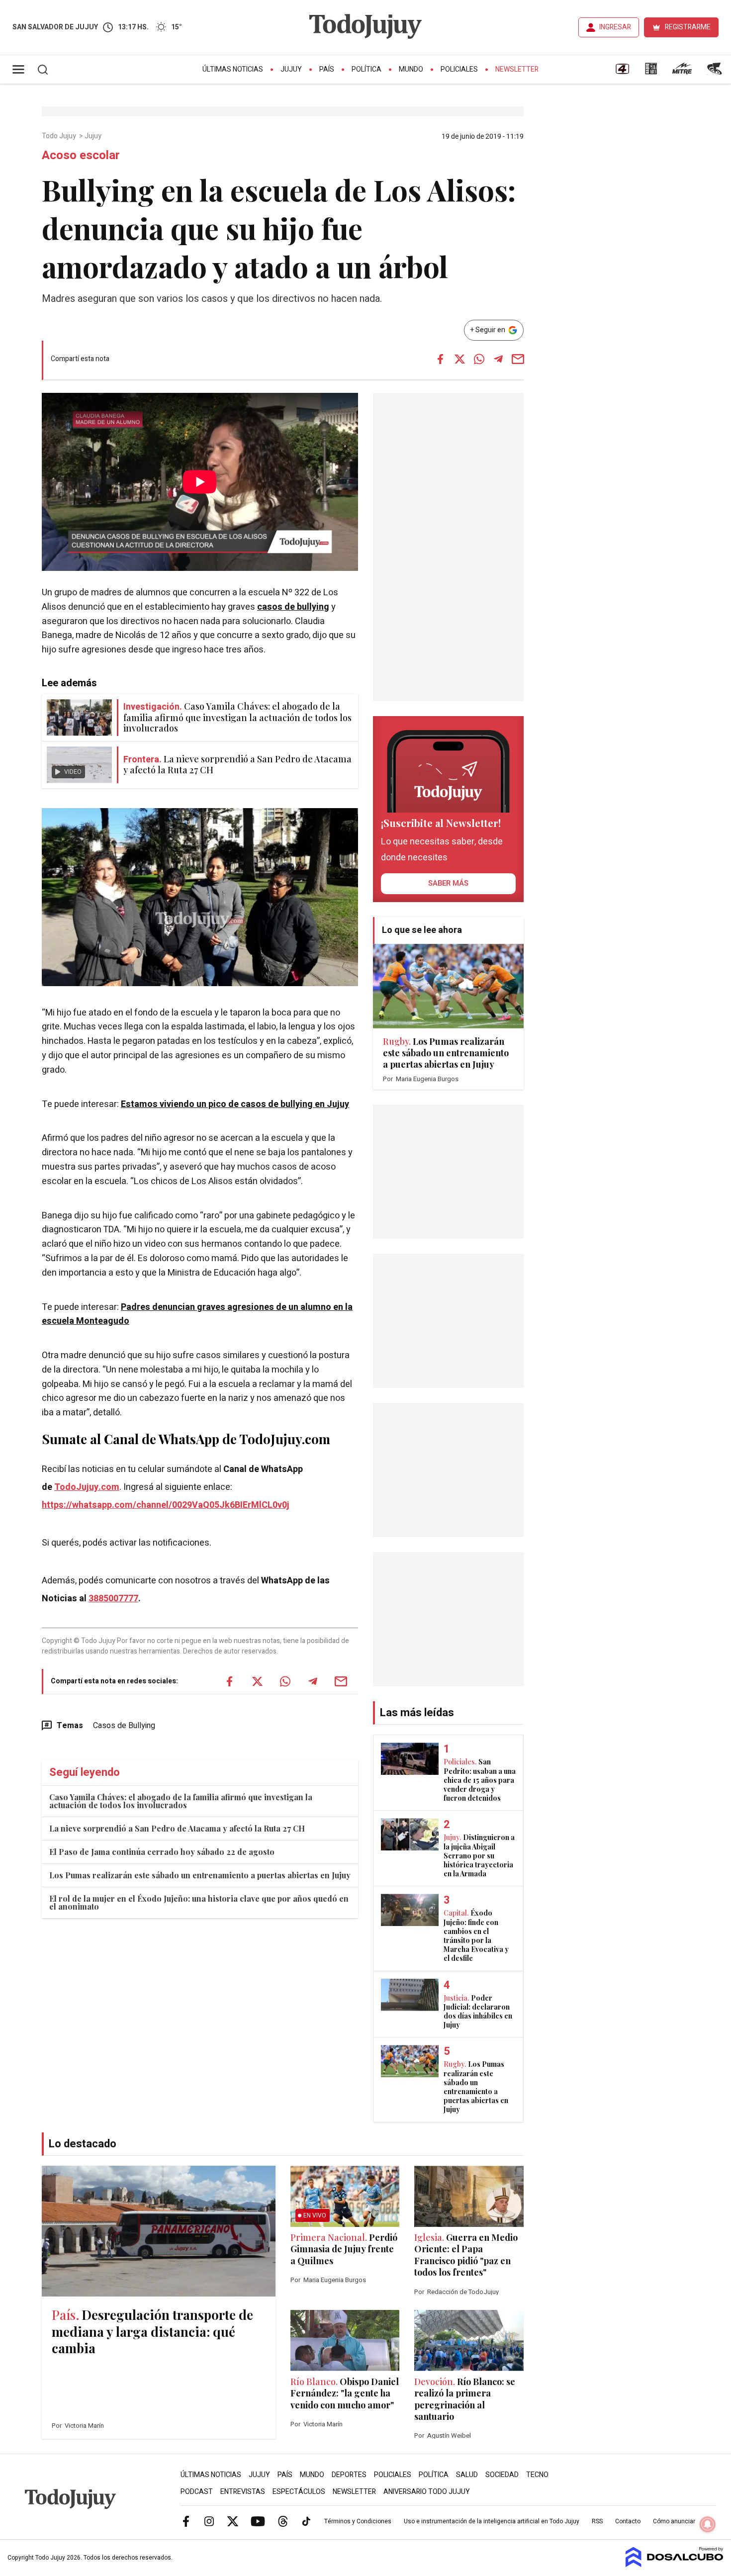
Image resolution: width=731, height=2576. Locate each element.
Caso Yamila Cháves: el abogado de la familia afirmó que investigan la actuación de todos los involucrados (181, 1801)
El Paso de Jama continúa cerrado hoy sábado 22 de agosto (162, 1852)
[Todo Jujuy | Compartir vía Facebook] (440, 359)
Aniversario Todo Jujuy (427, 2492)
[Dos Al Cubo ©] (675, 2565)
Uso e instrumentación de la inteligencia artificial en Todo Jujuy (492, 2521)
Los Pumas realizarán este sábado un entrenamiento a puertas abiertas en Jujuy (200, 1875)
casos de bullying (293, 607)
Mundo (411, 69)
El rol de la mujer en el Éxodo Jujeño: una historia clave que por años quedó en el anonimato (199, 1902)
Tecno (537, 2475)
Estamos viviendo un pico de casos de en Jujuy (235, 1104)
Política (366, 69)
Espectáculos (299, 2492)
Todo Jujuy (60, 136)
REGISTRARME (688, 27)
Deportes (349, 2475)
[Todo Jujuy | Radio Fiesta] (716, 72)
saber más (448, 883)
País (327, 69)
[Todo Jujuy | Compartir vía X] (459, 359)
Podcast (197, 2492)
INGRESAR (615, 27)
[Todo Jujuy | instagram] (209, 2521)
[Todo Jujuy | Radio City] (651, 72)
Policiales (459, 69)
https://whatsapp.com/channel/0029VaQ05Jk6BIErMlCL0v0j (166, 1505)
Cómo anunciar (674, 2521)
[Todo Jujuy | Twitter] (233, 2521)
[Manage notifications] (708, 2524)
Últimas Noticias (233, 69)
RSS (597, 2521)
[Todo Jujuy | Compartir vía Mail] (518, 359)
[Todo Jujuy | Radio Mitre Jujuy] (682, 72)
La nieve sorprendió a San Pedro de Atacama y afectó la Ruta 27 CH (177, 1828)
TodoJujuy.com (87, 1487)
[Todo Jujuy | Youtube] (258, 2521)
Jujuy (291, 69)
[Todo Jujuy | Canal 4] (622, 72)
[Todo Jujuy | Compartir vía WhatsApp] (479, 359)
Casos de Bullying (124, 1726)
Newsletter (517, 69)
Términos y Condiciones (358, 2521)
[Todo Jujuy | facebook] (186, 2521)
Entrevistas (243, 2492)
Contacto (628, 2521)
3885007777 (113, 1599)
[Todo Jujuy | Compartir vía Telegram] (498, 359)
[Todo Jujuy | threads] (283, 2521)
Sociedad (502, 2475)
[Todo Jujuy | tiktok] (306, 2521)
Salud (467, 2475)
